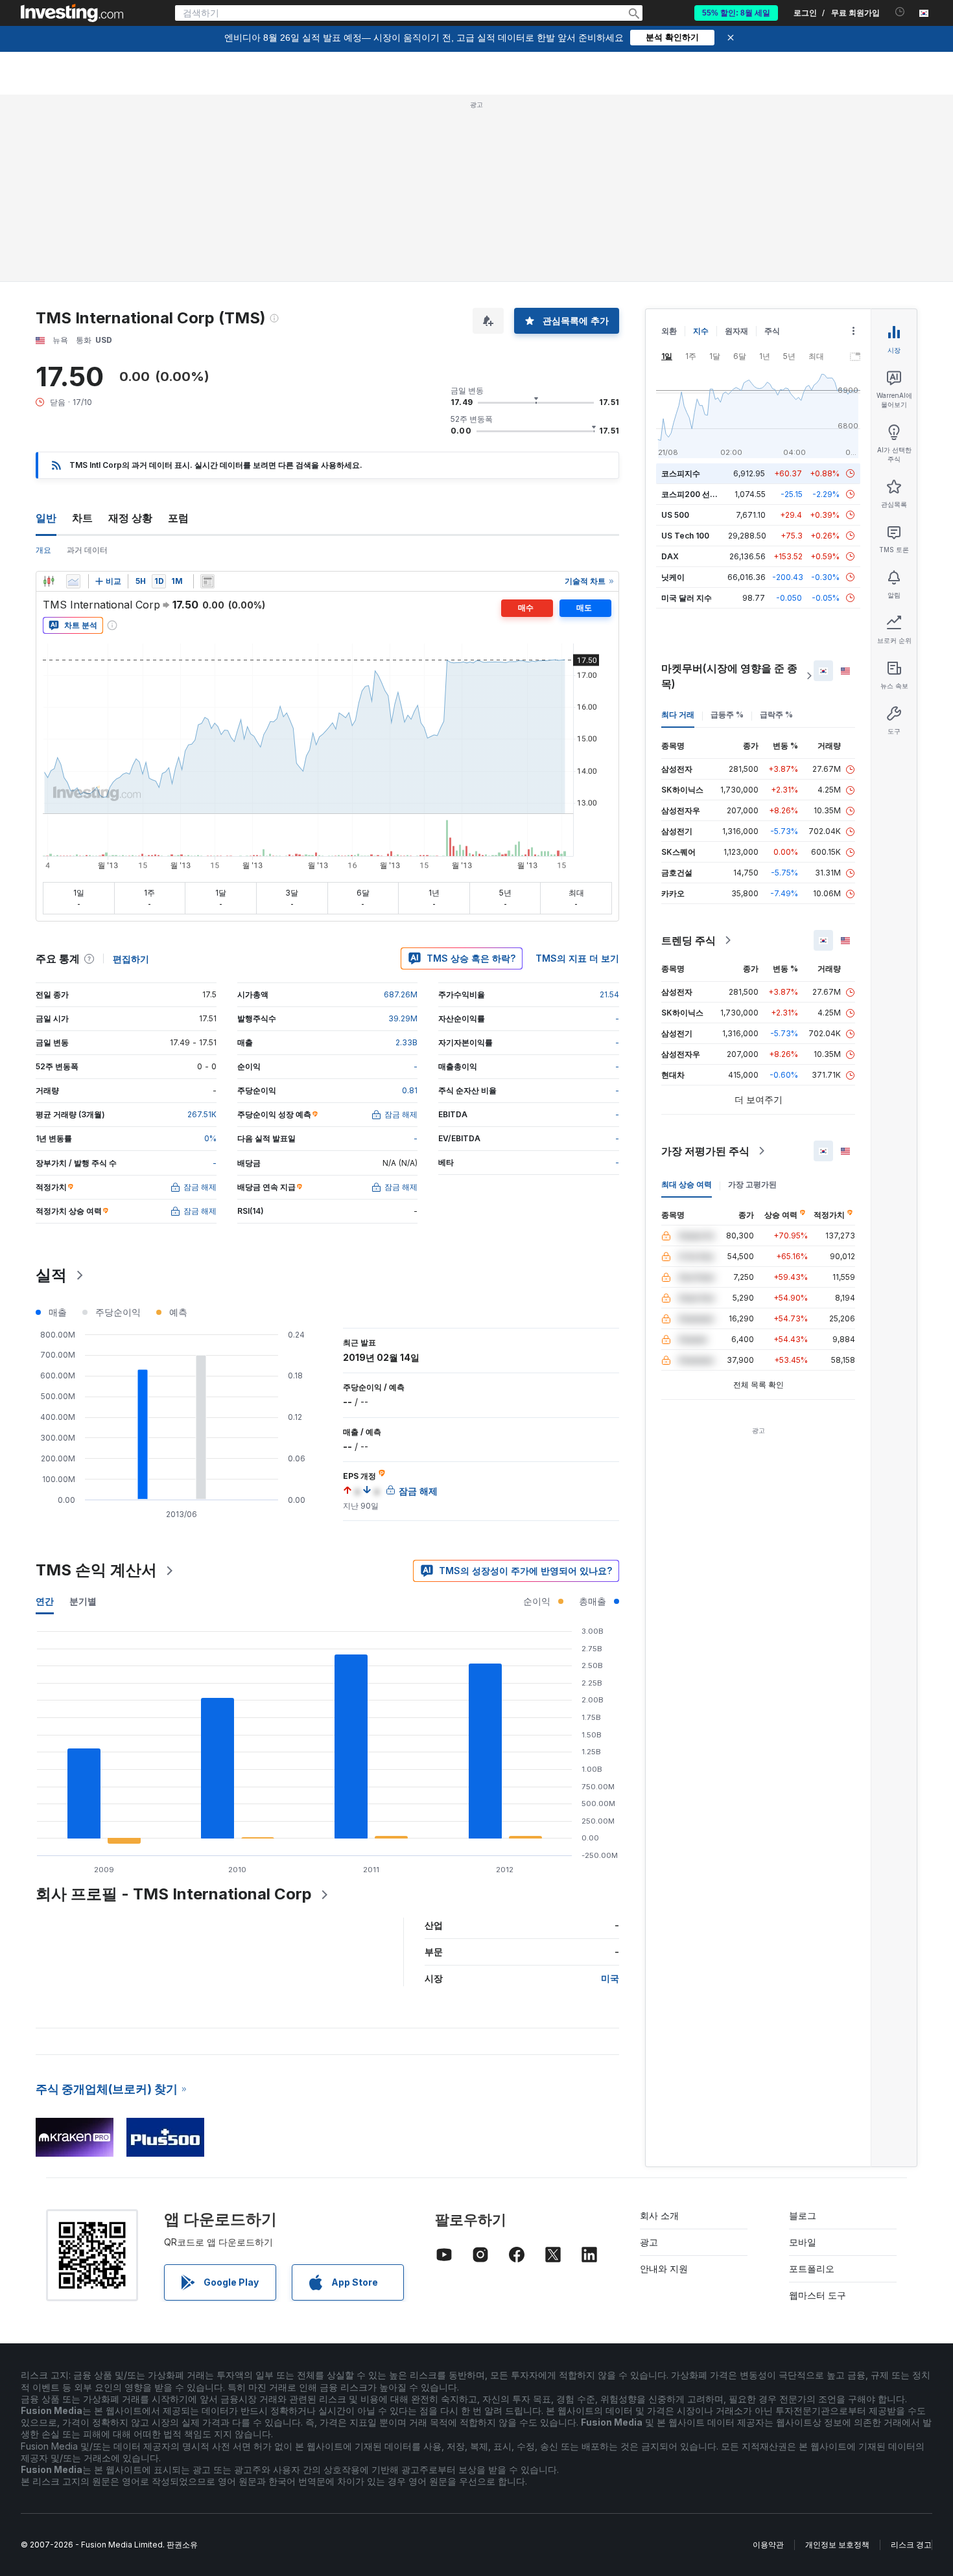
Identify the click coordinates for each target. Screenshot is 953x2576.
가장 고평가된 (752, 1184)
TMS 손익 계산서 (96, 1570)
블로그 (803, 2215)
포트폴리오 (812, 2269)
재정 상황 (130, 518)
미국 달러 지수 (687, 598)
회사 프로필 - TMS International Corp (174, 1894)
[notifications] (900, 12)
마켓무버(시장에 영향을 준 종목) (729, 676)
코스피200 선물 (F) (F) (702, 494)
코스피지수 (681, 473)
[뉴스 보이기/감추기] (207, 581)
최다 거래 (678, 714)
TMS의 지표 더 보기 (577, 958)
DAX (670, 556)
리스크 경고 (911, 2545)
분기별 (83, 1601)
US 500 (675, 515)
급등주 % (727, 714)
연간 (45, 1601)
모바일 (803, 2242)
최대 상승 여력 (687, 1184)
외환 (669, 331)
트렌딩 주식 (688, 940)
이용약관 (768, 2545)
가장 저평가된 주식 (705, 1151)
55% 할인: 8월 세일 (736, 13)
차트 (82, 518)
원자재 (736, 331)
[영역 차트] (73, 581)
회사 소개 (659, 2215)
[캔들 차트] (49, 581)
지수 (701, 331)
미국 (610, 1978)
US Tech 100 (685, 536)
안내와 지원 (664, 2269)
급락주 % (776, 714)
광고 (649, 2242)
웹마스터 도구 (818, 2295)
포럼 (178, 518)
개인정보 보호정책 (837, 2545)
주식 (772, 331)
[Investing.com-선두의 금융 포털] (72, 13)
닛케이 (673, 577)
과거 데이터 (87, 550)
